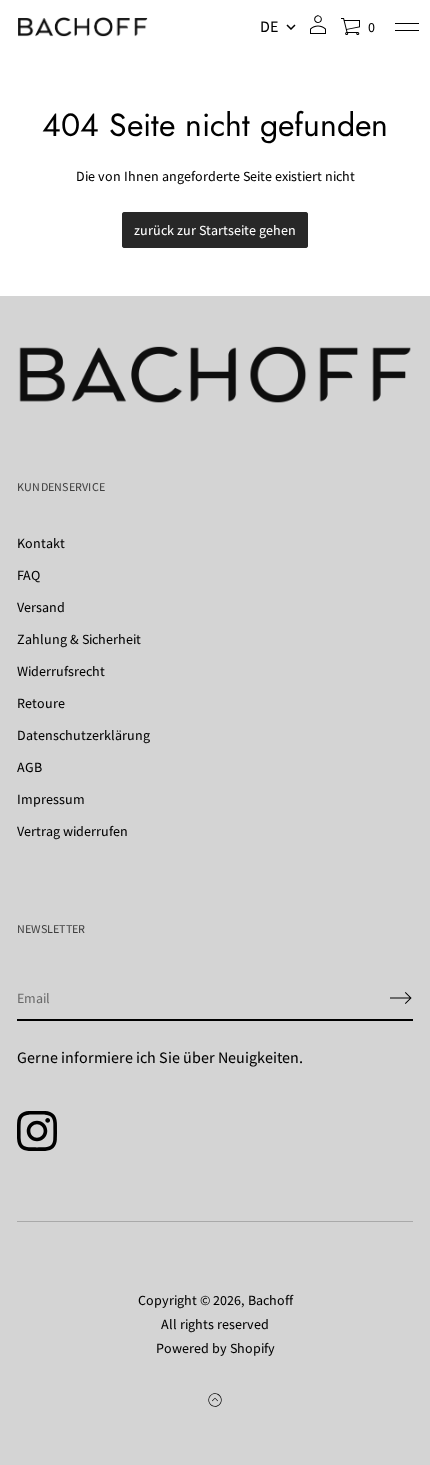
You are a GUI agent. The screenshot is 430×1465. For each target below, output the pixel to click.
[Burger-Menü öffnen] (407, 27)
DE (269, 27)
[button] (357, 27)
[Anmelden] (401, 998)
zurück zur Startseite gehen (215, 230)
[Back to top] (215, 1400)
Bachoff (270, 1300)
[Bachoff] (82, 27)
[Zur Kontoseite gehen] (318, 31)
